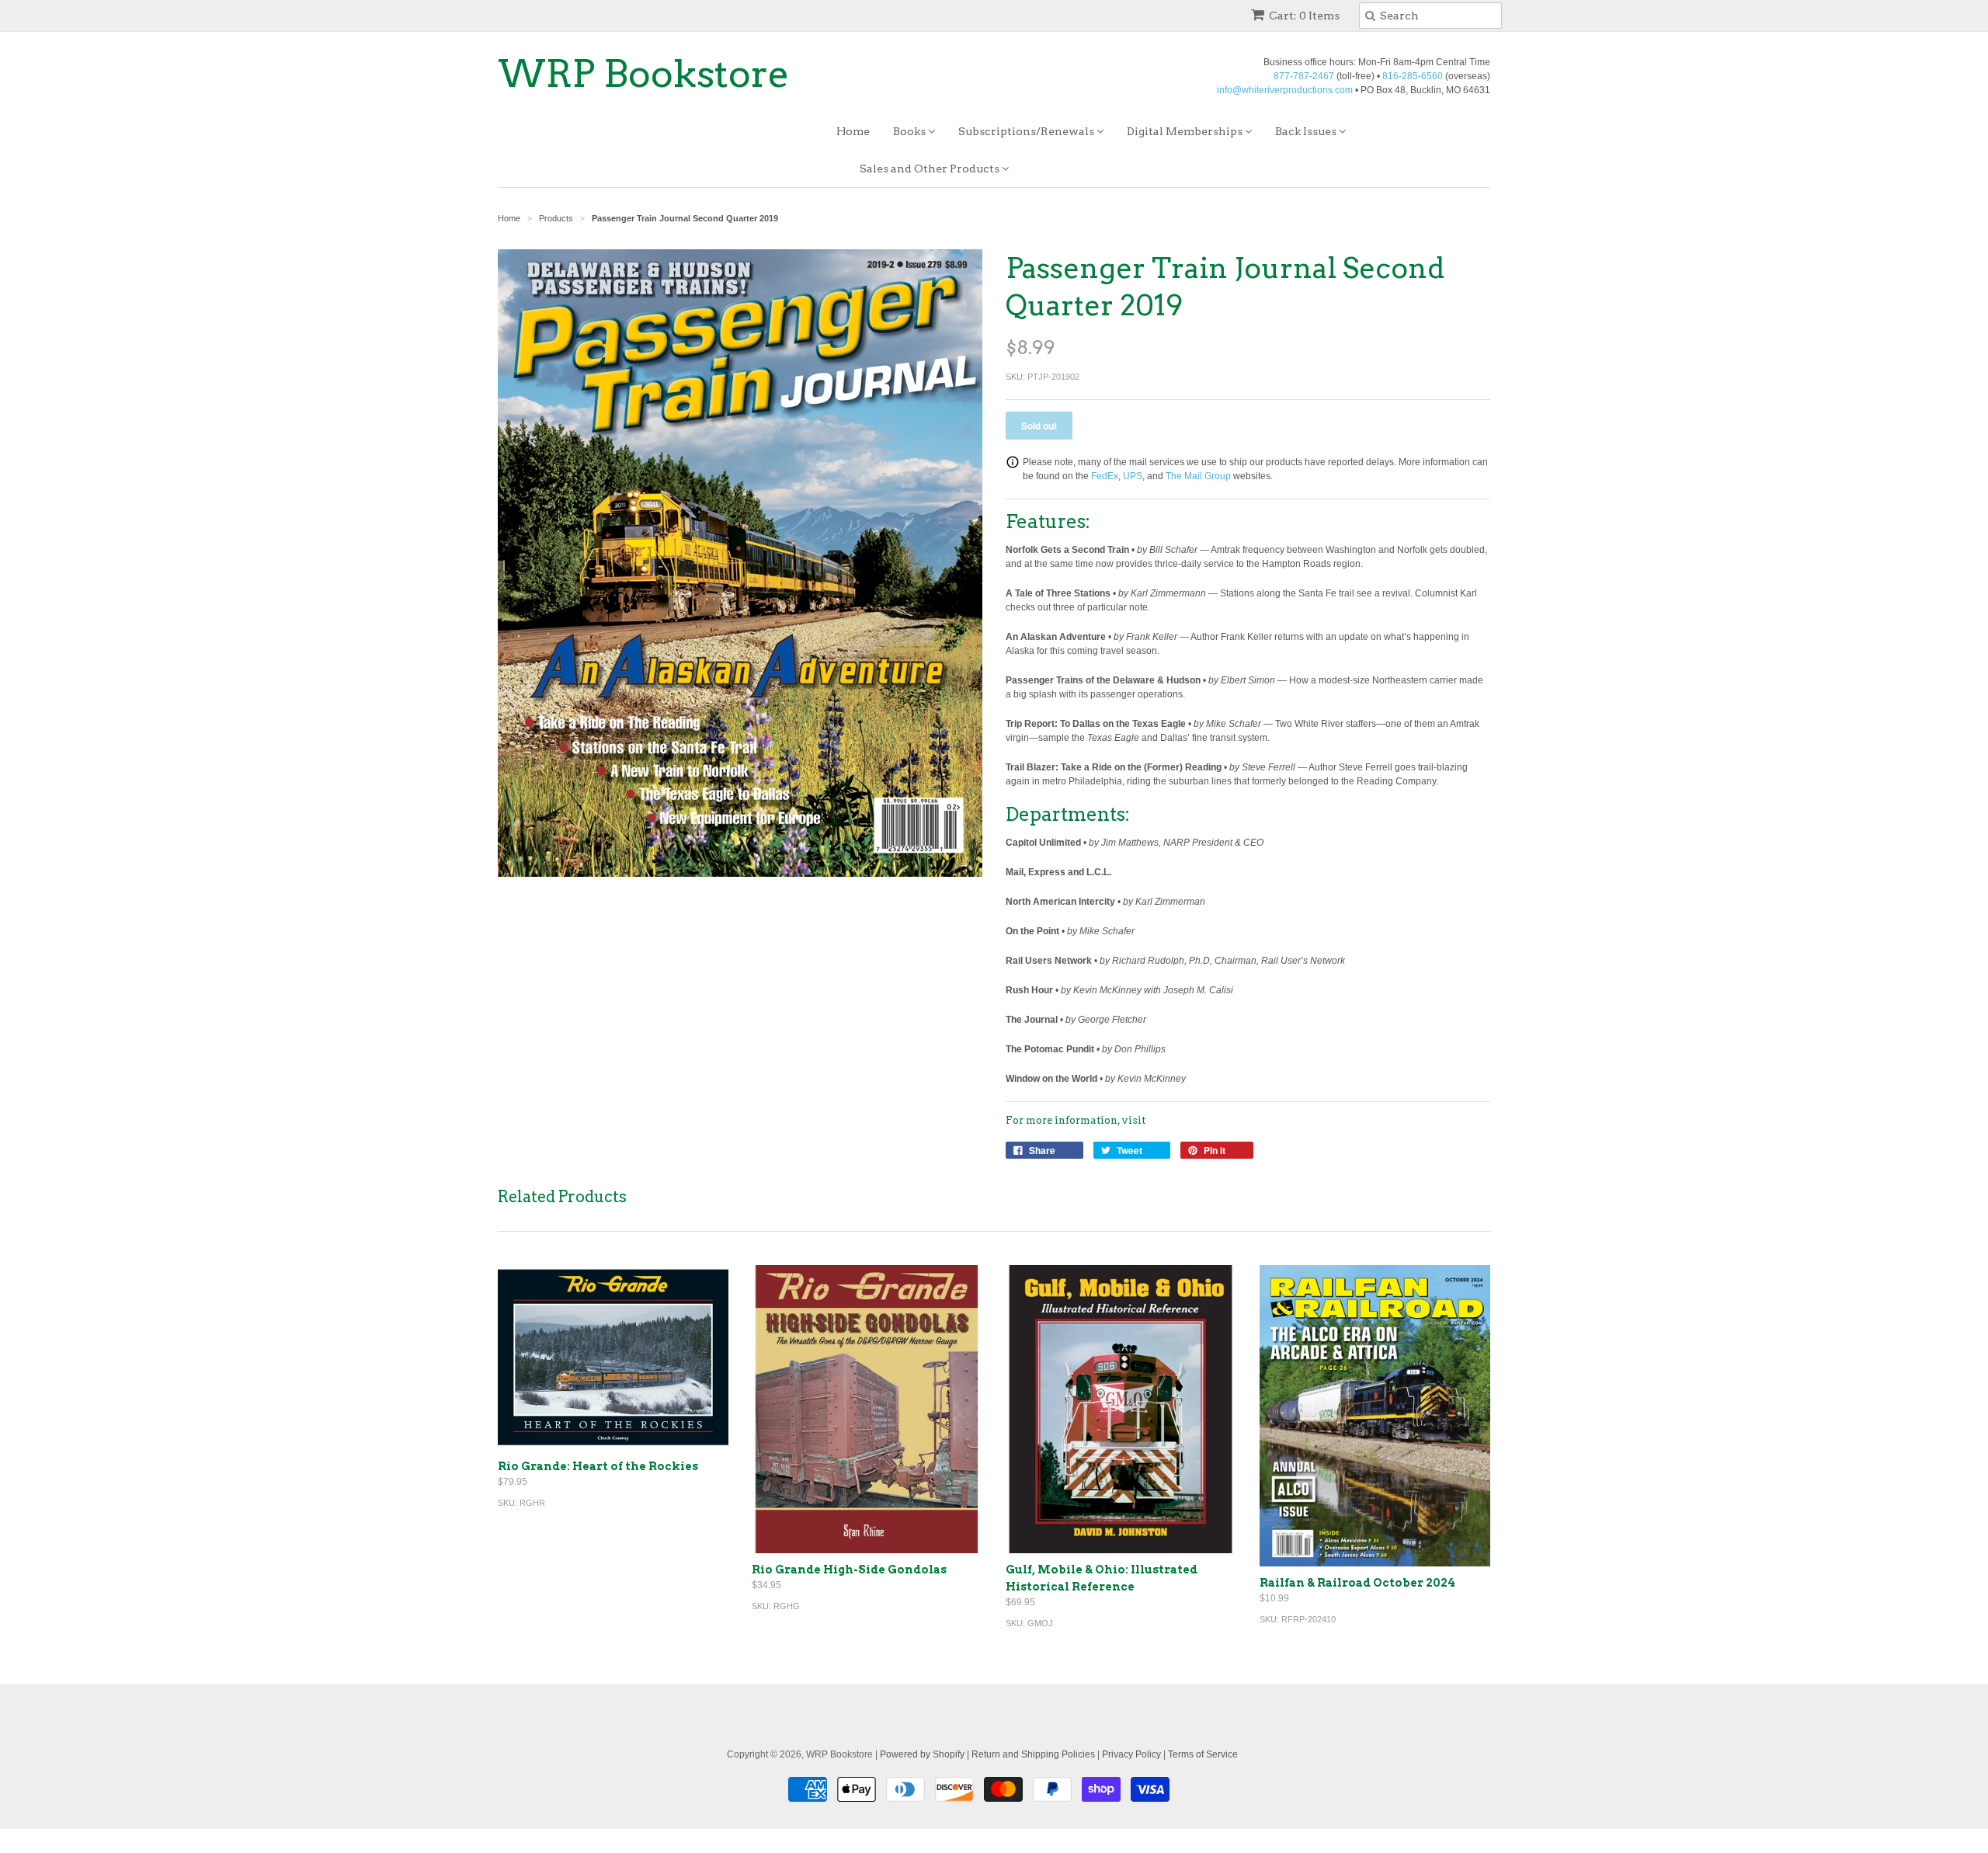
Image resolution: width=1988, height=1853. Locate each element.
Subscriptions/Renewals (1027, 131)
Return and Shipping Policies (1033, 1754)
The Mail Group (1198, 476)
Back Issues (1307, 131)
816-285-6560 (1413, 76)
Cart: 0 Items (1304, 16)
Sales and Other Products (931, 169)
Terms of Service (1203, 1754)
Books (911, 131)
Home (853, 131)
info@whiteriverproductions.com (1285, 90)
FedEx (1105, 476)
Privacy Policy (1131, 1754)
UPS (1133, 476)
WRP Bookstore (644, 74)
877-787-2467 (1304, 76)
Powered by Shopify (922, 1754)
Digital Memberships (1186, 131)
